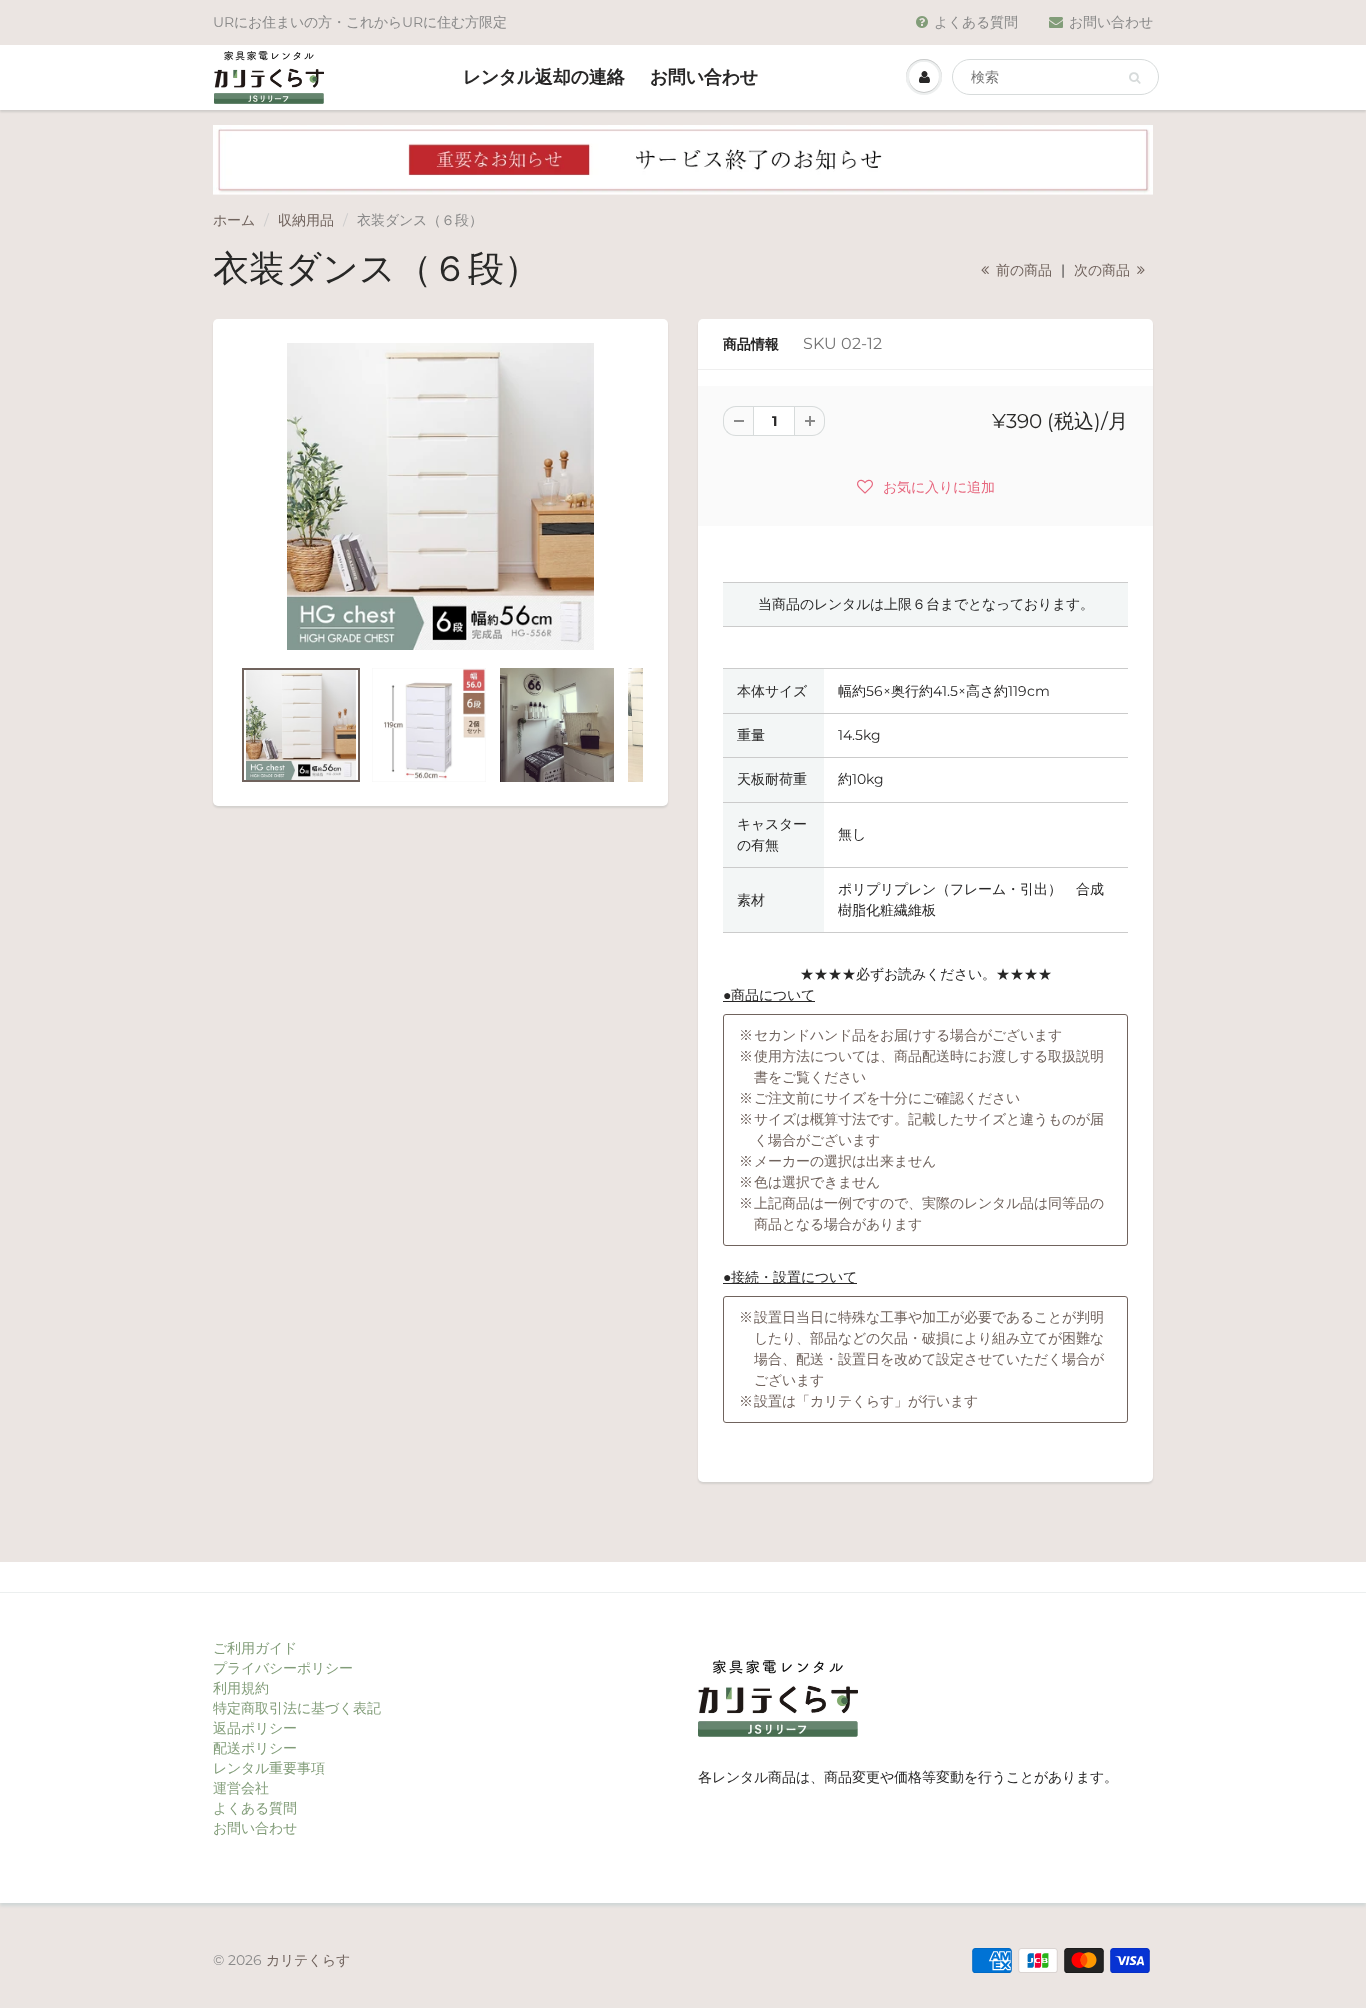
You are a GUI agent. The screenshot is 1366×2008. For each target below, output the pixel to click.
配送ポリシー (255, 1748)
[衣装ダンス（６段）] (440, 496)
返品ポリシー (255, 1728)
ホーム (234, 220)
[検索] (1134, 78)
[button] (926, 486)
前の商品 (1022, 270)
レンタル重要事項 (269, 1768)
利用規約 (241, 1688)
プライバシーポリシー (283, 1668)
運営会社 (241, 1788)
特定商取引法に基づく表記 (297, 1708)
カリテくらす (308, 1960)
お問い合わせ (1111, 22)
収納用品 (306, 220)
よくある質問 (976, 22)
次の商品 (1104, 270)
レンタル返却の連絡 (544, 77)
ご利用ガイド (255, 1648)
